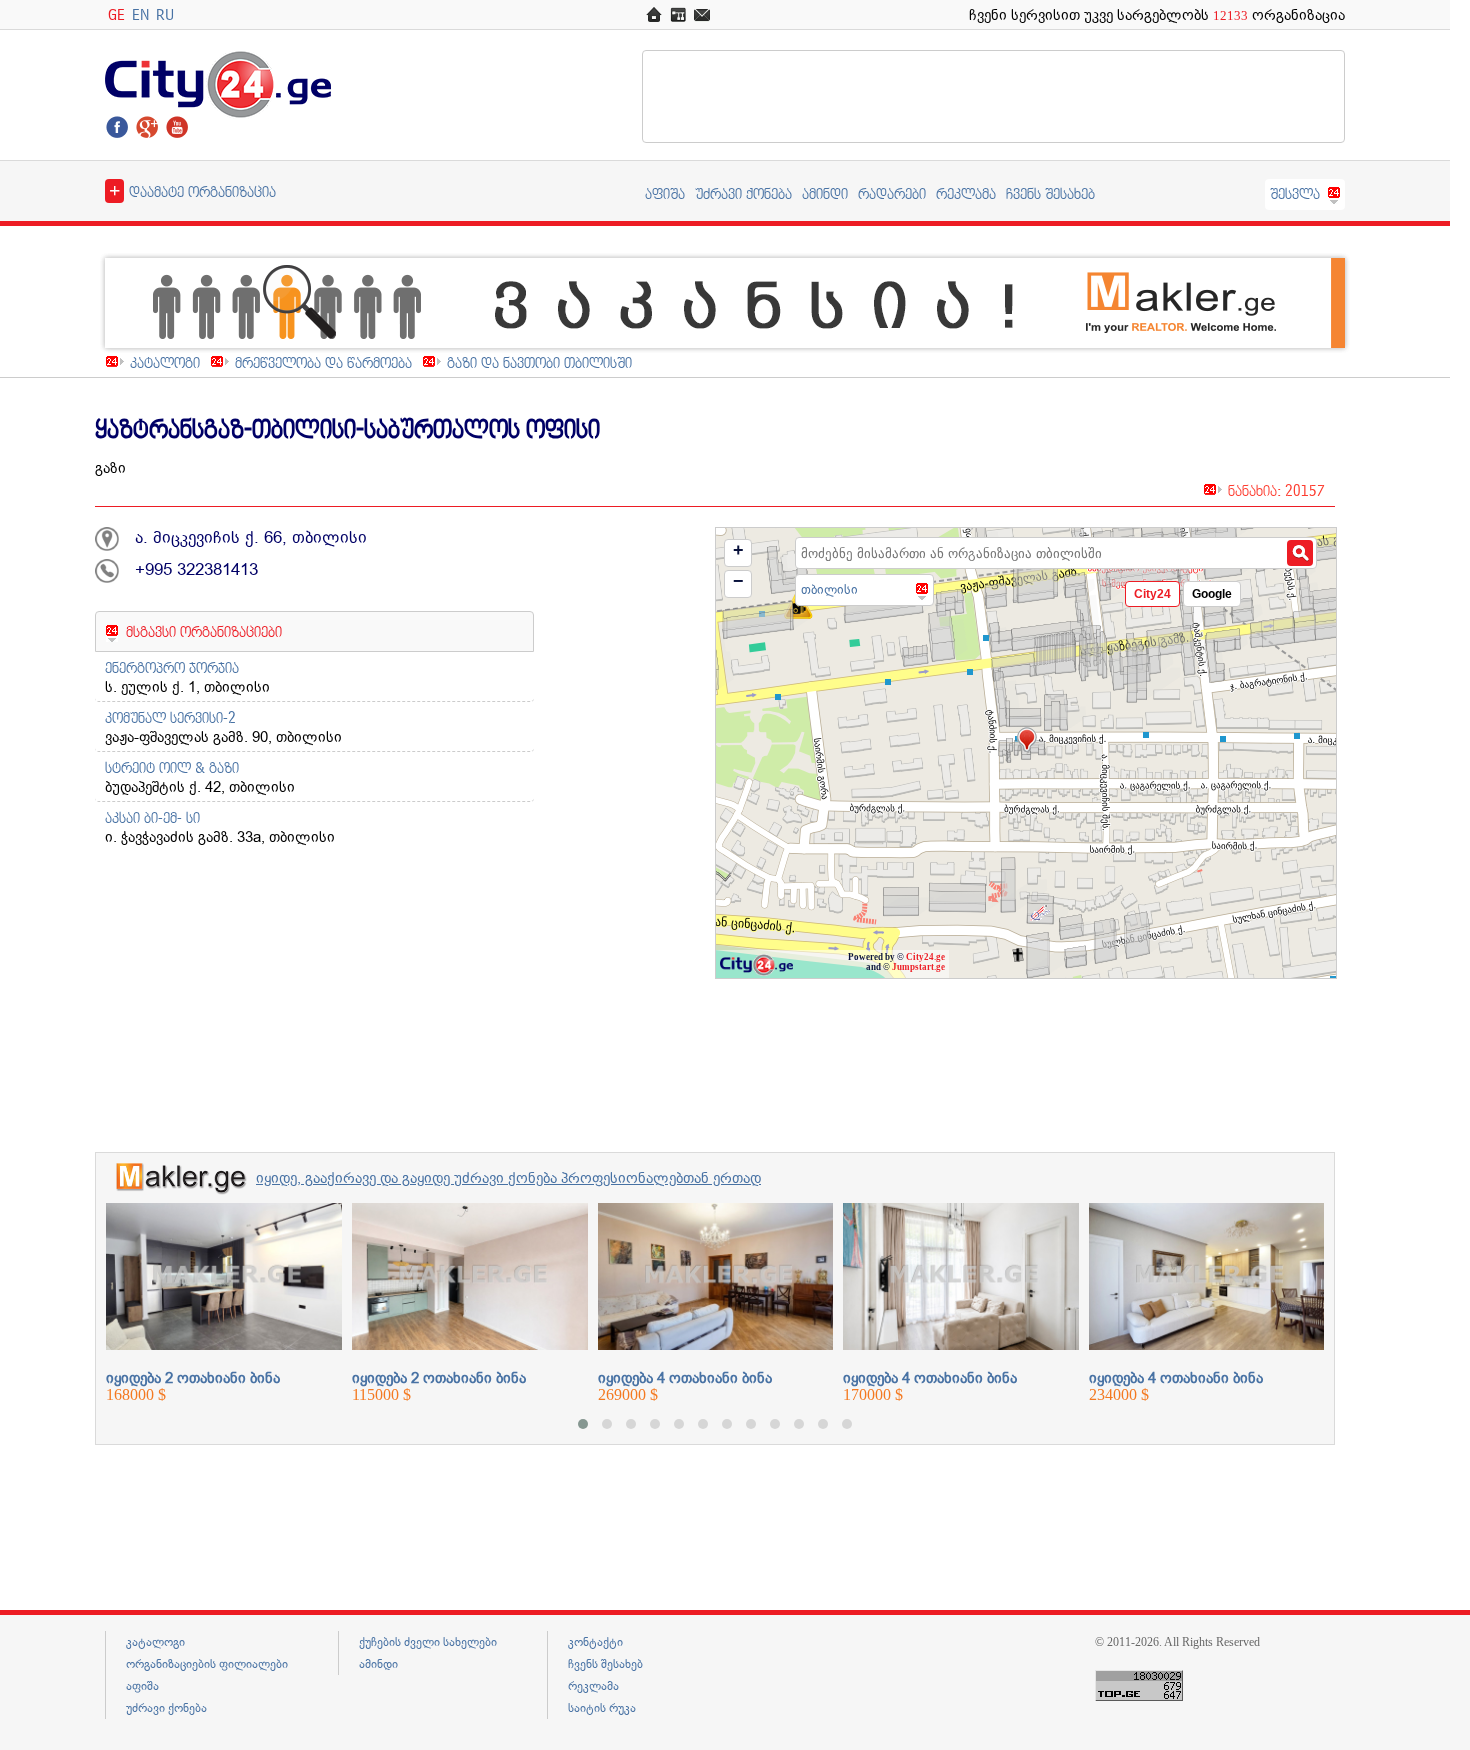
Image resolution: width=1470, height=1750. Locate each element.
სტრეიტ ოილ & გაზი (172, 767)
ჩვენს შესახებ (1050, 193)
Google (1212, 594)
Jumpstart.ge (918, 967)
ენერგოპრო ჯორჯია (172, 667)
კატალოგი (165, 362)
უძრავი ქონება (743, 193)
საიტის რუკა (602, 1708)
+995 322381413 (196, 569)
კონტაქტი (595, 1642)
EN (140, 14)
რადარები (892, 193)
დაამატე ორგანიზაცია (192, 190)
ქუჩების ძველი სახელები (428, 1642)
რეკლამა (966, 193)
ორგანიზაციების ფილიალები (207, 1664)
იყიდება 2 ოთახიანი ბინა (193, 1378)
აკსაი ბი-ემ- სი (152, 817)
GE (116, 14)
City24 (1152, 594)
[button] (583, 1424)
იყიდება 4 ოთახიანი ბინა (685, 1378)
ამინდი (825, 193)
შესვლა (1295, 193)
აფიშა (665, 193)
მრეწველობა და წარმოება (323, 362)
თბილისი (829, 589)
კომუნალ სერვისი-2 (170, 717)
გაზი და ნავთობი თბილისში (539, 362)
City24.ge (925, 957)
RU (165, 14)
